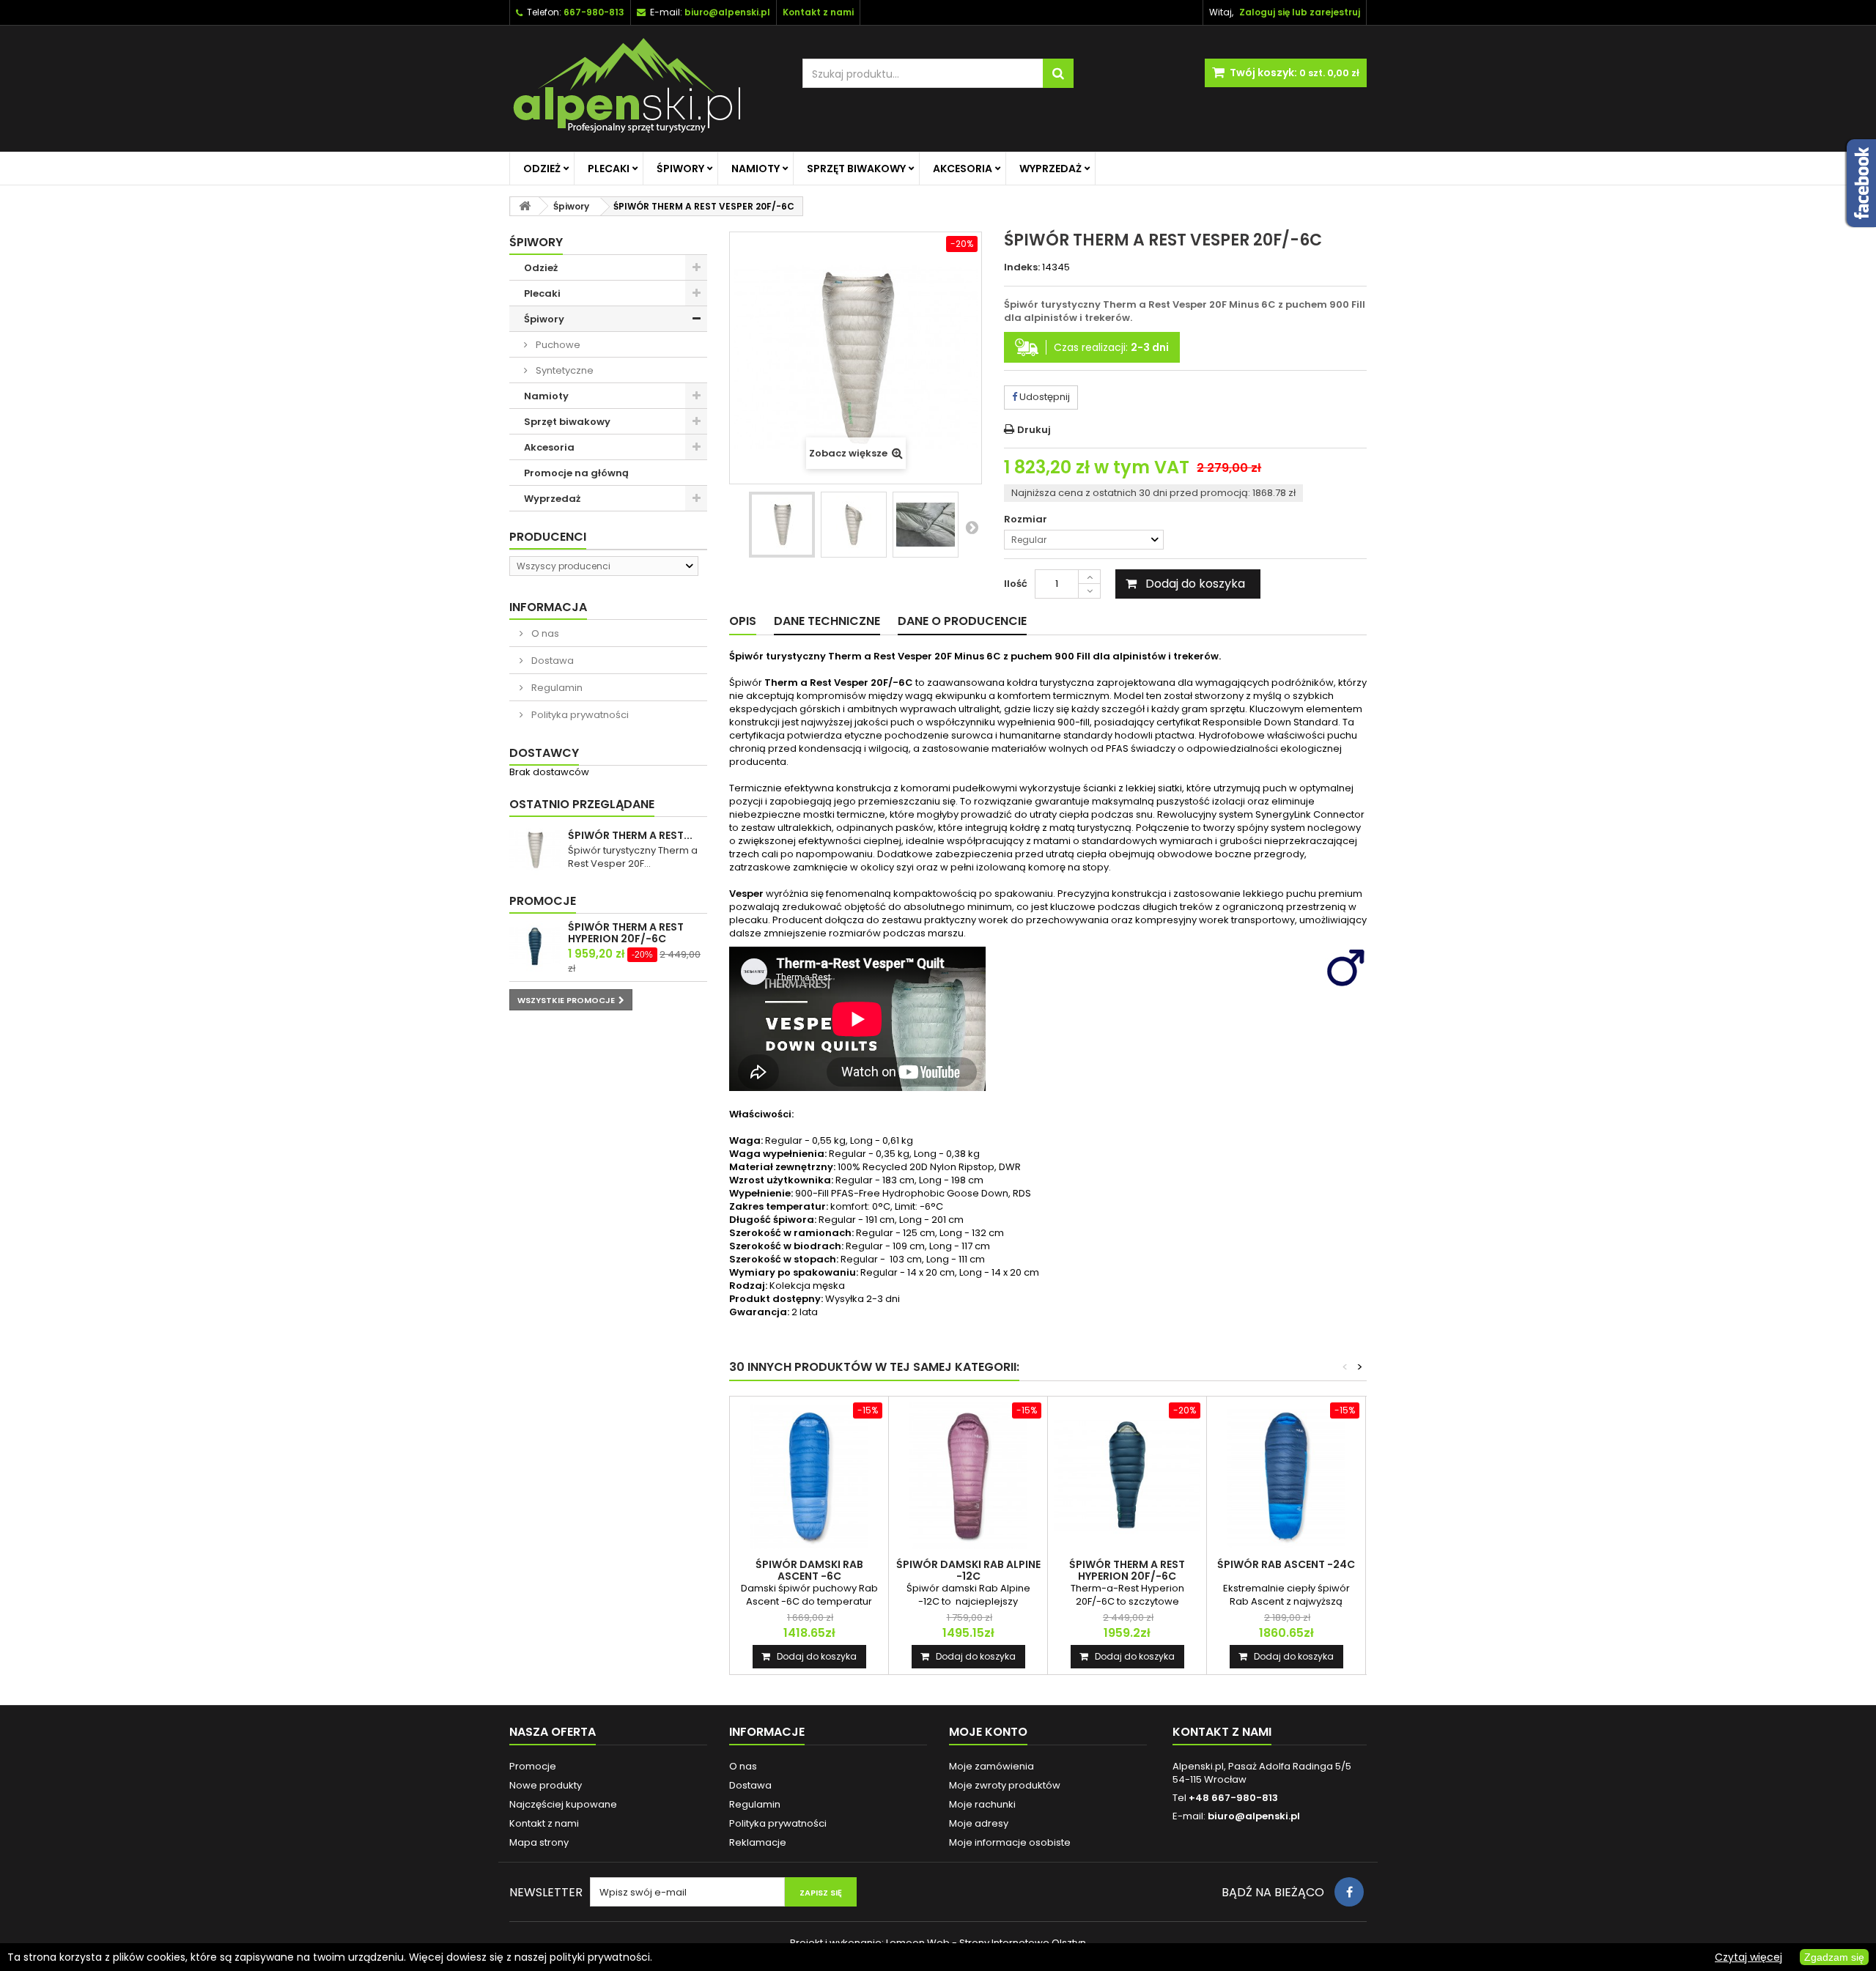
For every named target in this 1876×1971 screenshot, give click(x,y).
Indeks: (1022, 267)
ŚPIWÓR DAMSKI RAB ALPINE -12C (968, 1570)
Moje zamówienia (991, 1766)
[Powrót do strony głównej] (525, 206)
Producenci (548, 537)
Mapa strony (539, 1842)
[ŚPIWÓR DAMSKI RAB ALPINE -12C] (968, 1476)
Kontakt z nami (544, 1823)
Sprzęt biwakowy (856, 169)
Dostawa (551, 661)
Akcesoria (963, 169)
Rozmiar (1027, 519)
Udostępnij (1044, 397)
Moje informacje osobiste (1010, 1842)
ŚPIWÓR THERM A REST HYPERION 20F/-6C (626, 933)
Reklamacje (758, 1842)
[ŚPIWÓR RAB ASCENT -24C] (1286, 1476)
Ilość (1016, 584)
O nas (544, 633)
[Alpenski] (645, 89)
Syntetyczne (564, 370)
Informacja (548, 607)
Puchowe (557, 345)
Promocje (543, 901)
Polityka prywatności (579, 715)
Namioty (756, 169)
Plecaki (609, 169)
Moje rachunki (982, 1804)
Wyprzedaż (1050, 169)
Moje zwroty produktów (1005, 1785)
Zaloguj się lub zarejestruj (1300, 12)
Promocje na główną (576, 473)
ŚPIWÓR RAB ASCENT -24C (1286, 1564)
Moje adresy (979, 1823)
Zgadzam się (1834, 1957)
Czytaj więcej (1748, 1957)
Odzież (542, 169)
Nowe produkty (546, 1785)
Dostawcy (544, 753)
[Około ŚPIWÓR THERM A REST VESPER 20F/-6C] (535, 850)
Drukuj (1034, 430)
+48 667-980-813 (1233, 1798)
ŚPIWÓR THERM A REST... (630, 835)
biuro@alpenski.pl (727, 12)
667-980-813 (594, 12)
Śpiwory (680, 169)
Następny (972, 527)
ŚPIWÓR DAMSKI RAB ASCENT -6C (809, 1570)
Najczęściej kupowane (563, 1804)
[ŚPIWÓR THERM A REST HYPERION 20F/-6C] (1127, 1476)
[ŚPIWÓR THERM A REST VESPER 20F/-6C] (782, 525)
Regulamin (556, 688)
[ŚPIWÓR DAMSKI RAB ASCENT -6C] (809, 1476)
